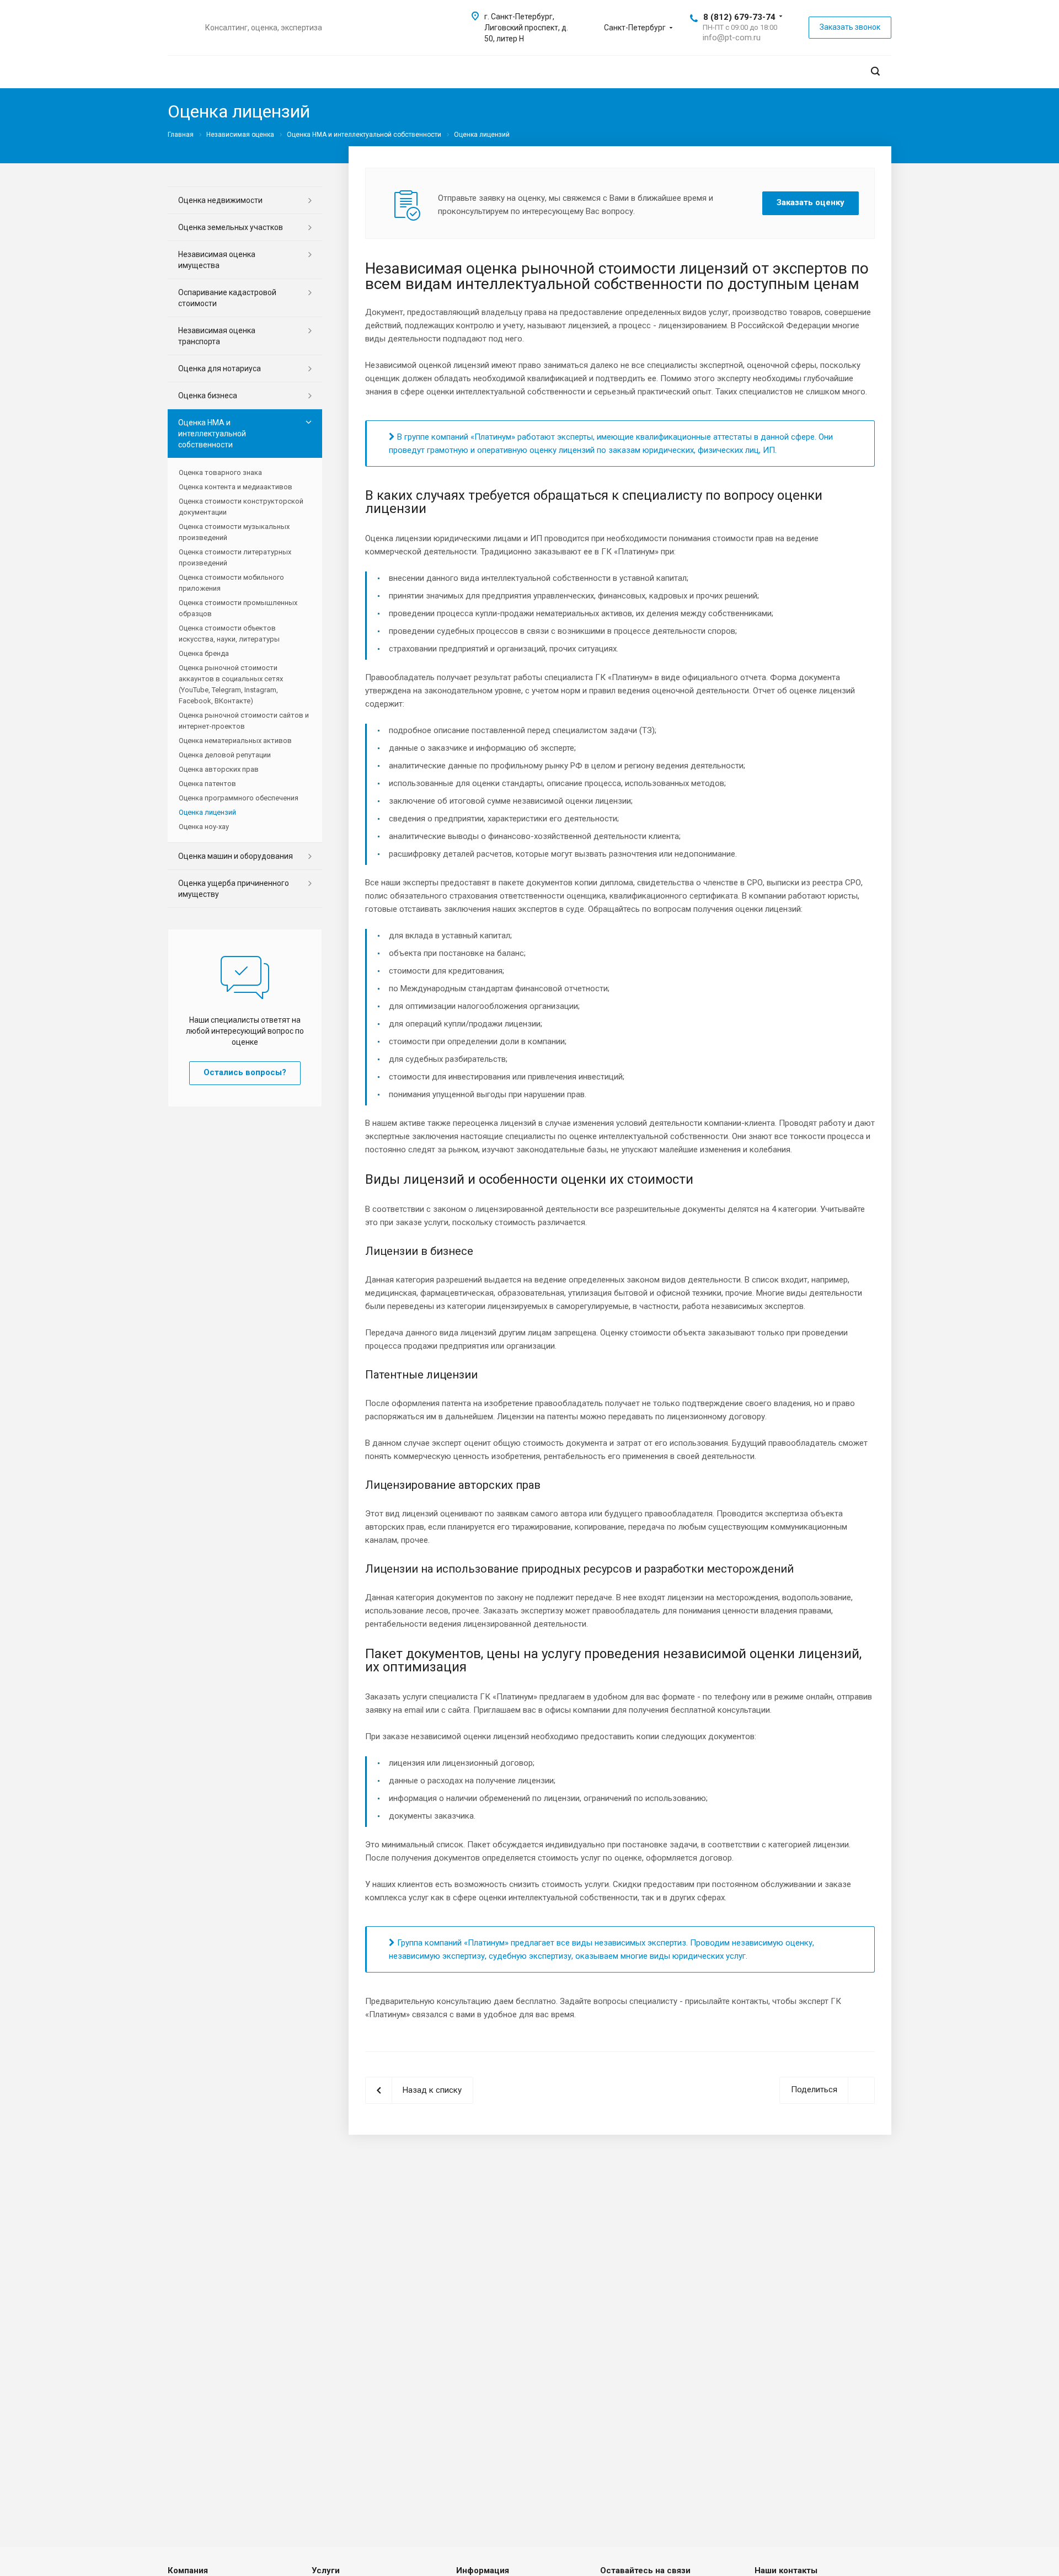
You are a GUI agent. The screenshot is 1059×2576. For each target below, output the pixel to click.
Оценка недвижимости (220, 200)
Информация (483, 2570)
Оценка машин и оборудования (236, 856)
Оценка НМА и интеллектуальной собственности (212, 434)
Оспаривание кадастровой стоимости (227, 298)
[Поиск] (875, 71)
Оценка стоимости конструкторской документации (241, 507)
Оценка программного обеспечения (239, 798)
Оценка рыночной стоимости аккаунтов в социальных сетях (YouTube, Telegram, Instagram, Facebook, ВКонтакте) (231, 684)
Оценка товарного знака (220, 472)
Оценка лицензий (207, 812)
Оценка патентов (207, 784)
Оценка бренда (204, 653)
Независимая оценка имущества (217, 260)
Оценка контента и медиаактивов (236, 487)
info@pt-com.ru (732, 38)
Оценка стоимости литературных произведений (235, 557)
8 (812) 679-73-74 (739, 17)
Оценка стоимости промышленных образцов (238, 608)
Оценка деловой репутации (225, 755)
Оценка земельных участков (231, 227)
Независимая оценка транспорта (217, 336)
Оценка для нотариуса (220, 368)
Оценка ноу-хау (204, 827)
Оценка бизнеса (208, 396)
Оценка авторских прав (219, 769)
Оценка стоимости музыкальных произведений (234, 532)
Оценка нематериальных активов (235, 741)
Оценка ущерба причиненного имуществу (234, 889)
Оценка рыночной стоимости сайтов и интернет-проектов (244, 721)
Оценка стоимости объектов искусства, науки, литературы (229, 634)
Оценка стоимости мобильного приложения (231, 583)
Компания (188, 2570)
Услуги (326, 2570)
